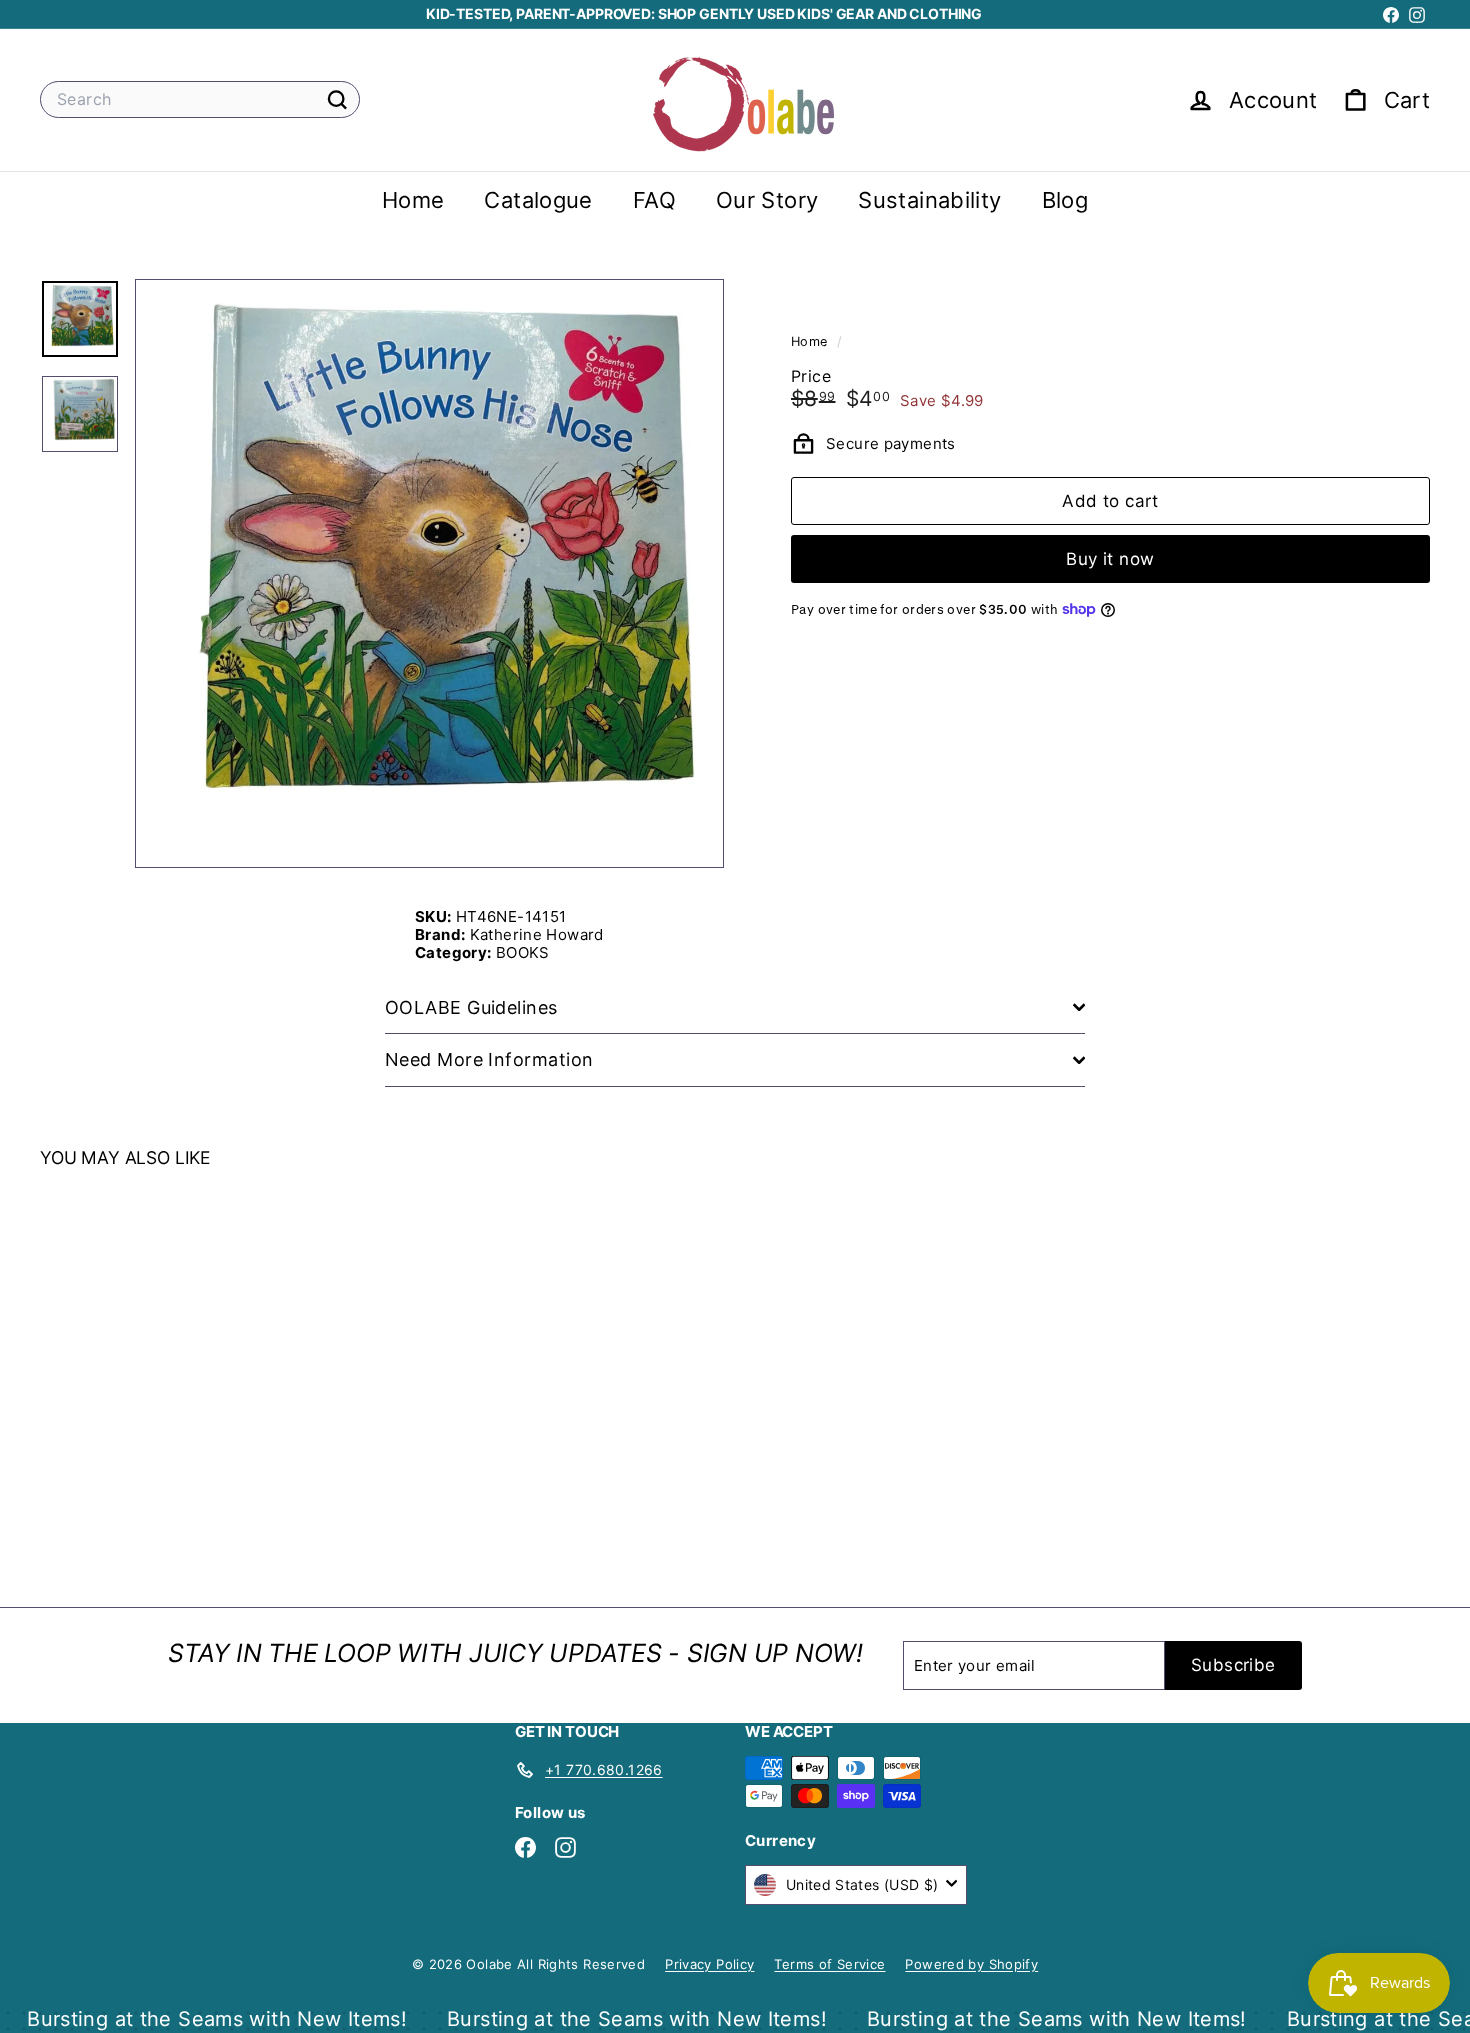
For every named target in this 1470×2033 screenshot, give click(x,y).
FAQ (654, 200)
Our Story (767, 200)
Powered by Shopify (971, 1964)
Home (413, 200)
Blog (1065, 200)
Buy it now (1110, 558)
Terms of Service (829, 1964)
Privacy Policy (709, 1964)
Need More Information (489, 1059)
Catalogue (538, 200)
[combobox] (200, 99)
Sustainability (929, 200)
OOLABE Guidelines (471, 1007)
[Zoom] (429, 573)
